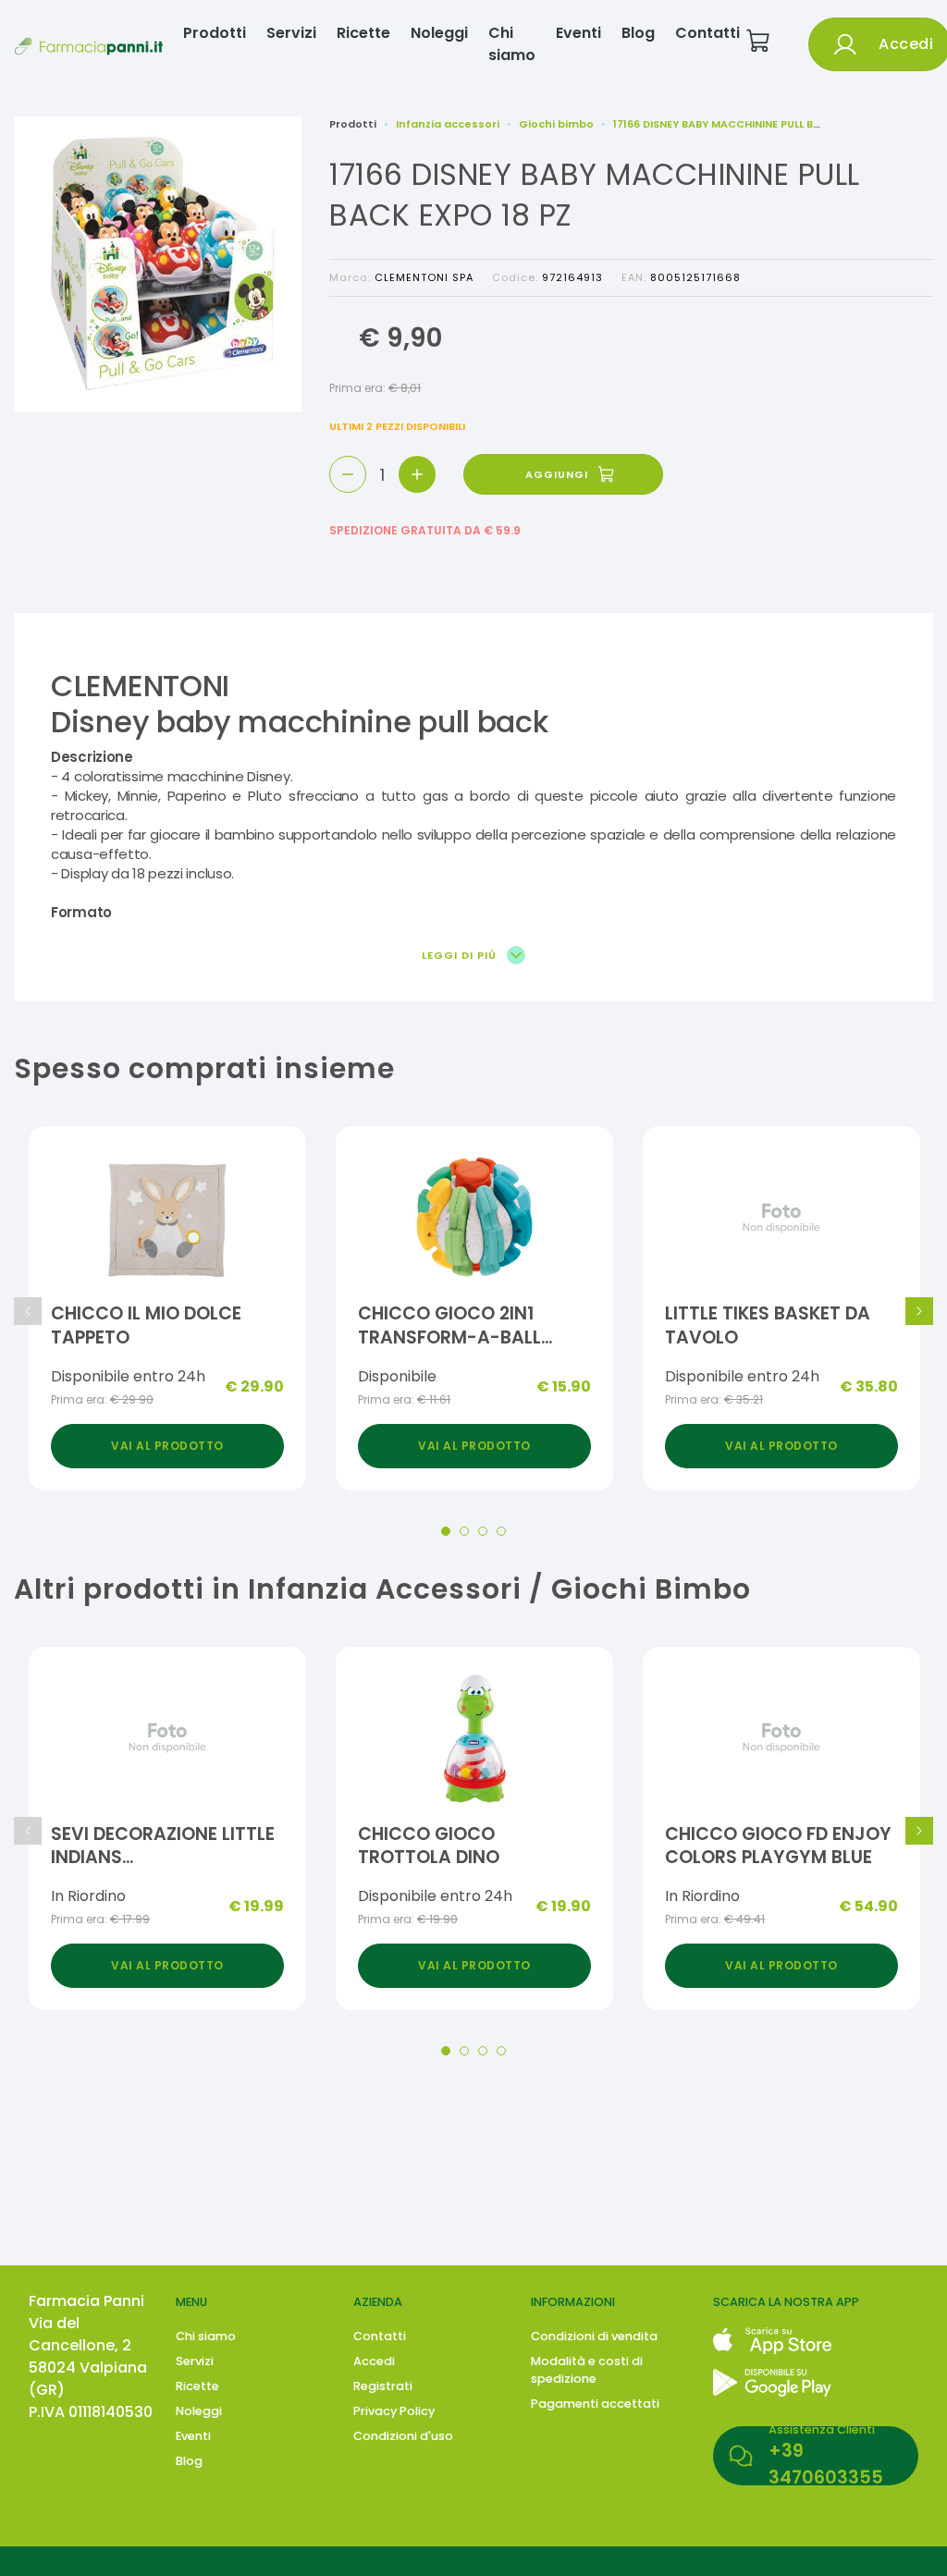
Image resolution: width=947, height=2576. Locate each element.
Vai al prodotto (167, 1446)
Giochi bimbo (556, 124)
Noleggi (439, 33)
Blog (638, 33)
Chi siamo (512, 44)
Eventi (578, 33)
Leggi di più (461, 956)
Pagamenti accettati (595, 2404)
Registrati (383, 2386)
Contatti (707, 33)
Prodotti (215, 33)
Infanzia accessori (448, 124)
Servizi (291, 33)
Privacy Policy (394, 2411)
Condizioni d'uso (403, 2436)
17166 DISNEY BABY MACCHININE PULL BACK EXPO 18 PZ (755, 124)
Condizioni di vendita (594, 2336)
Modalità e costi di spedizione (587, 2370)
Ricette (363, 33)
